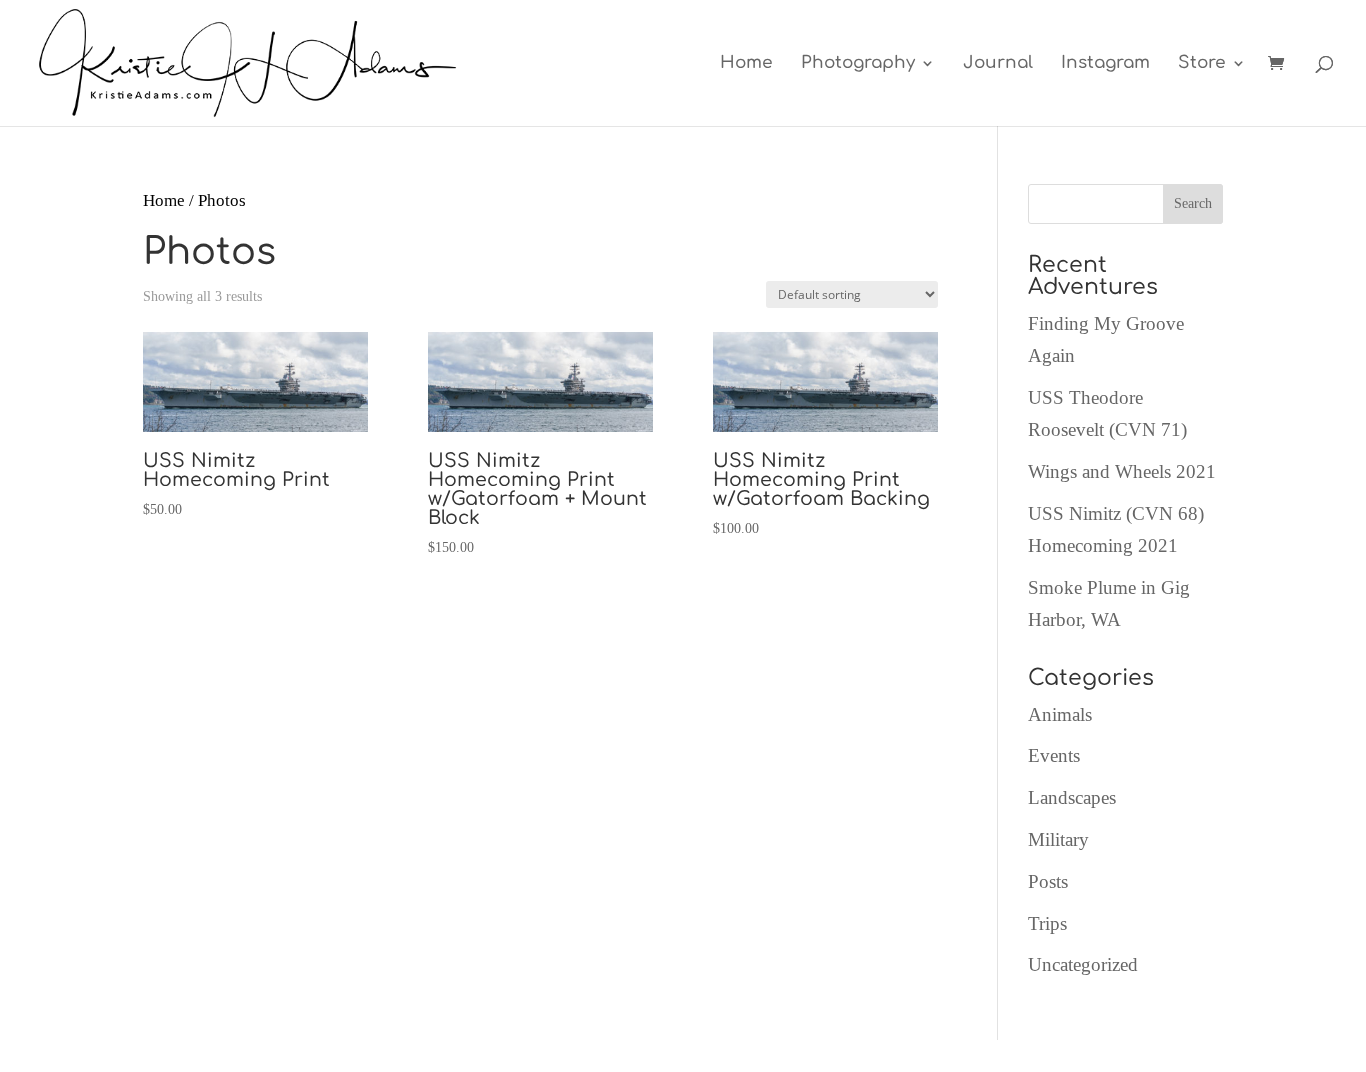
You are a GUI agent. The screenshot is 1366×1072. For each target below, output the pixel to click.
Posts (1048, 881)
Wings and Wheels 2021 (1122, 471)
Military (1058, 839)
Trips (1047, 923)
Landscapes (1072, 797)
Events (1054, 755)
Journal (998, 64)
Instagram (1105, 64)
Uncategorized (1083, 964)
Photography (858, 64)
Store (1202, 64)
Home (746, 64)
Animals (1060, 714)
